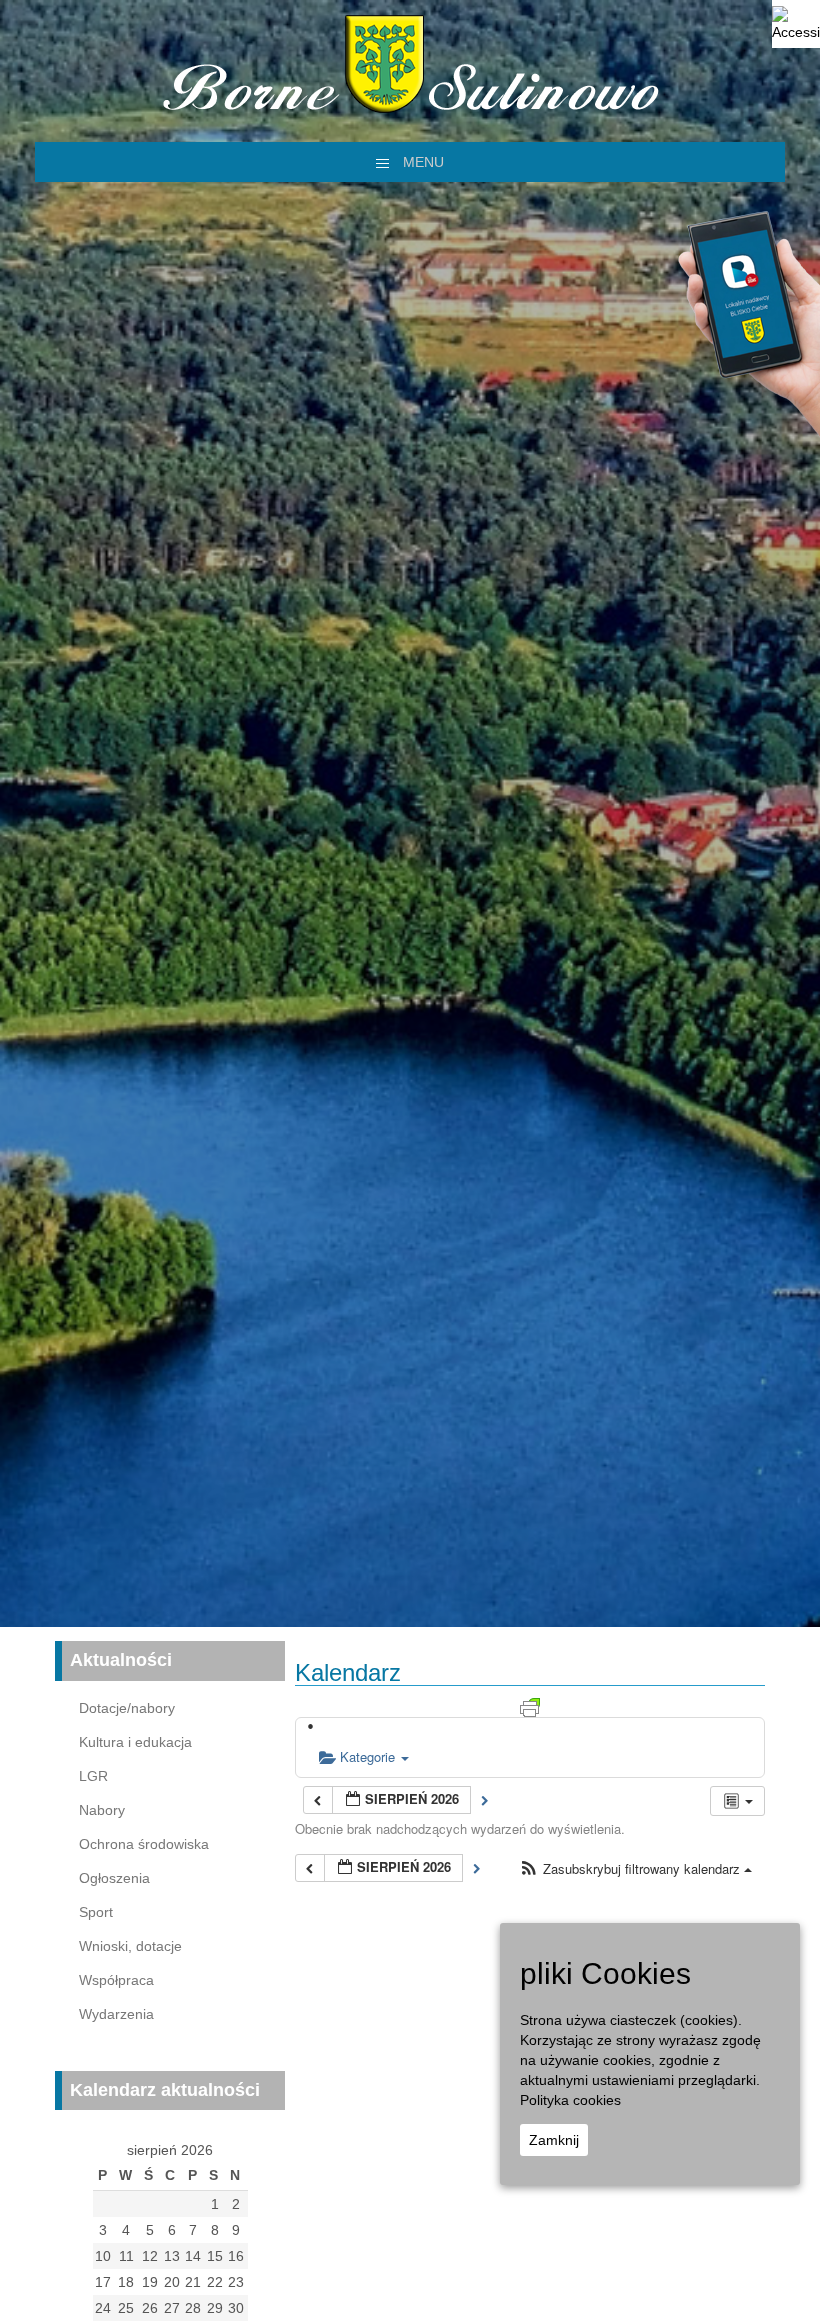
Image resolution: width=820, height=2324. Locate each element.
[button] (635, 1869)
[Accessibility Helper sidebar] (796, 24)
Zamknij (554, 2140)
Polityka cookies (570, 2100)
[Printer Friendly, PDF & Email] (530, 1706)
